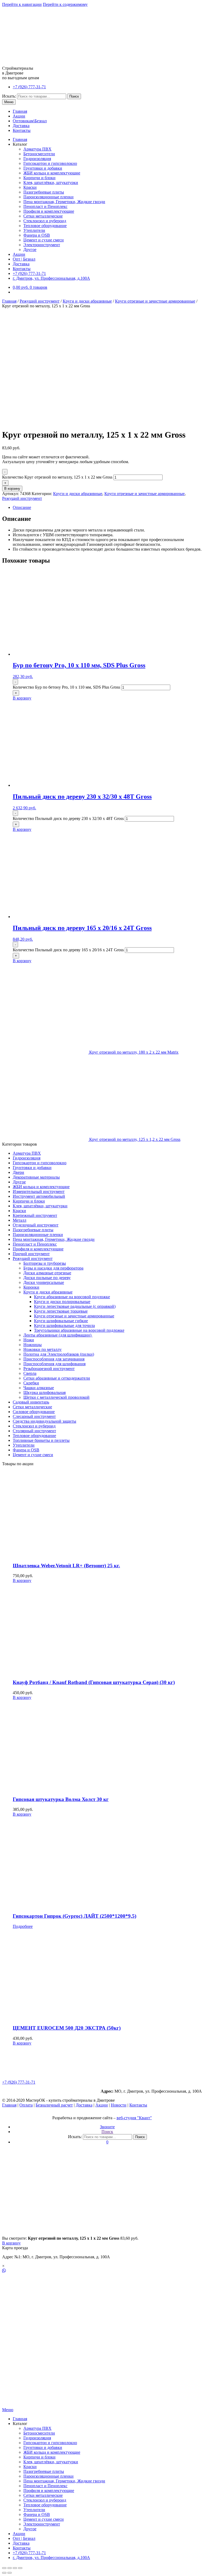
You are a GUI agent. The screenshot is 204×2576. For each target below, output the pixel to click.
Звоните (107, 2127)
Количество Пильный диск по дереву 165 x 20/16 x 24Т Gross (68, 950)
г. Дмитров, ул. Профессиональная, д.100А (51, 278)
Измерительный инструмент (39, 1191)
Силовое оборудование (34, 1412)
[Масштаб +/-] (20, 2568)
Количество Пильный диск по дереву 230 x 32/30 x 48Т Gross (68, 818)
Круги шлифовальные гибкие (61, 1321)
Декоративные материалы (36, 1177)
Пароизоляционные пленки (48, 197)
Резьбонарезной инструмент (49, 1369)
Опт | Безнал (24, 259)
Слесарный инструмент (34, 1416)
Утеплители (34, 230)
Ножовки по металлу (42, 1349)
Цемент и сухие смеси (44, 240)
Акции (19, 116)
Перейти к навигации (22, 4)
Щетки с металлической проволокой (56, 1397)
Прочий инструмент (31, 1254)
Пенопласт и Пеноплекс (45, 206)
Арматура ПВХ (37, 149)
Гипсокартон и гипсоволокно (50, 163)
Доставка (21, 126)
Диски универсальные (44, 1282)
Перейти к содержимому (65, 4)
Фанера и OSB (37, 235)
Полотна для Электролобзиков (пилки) (59, 1354)
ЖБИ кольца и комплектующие (52, 173)
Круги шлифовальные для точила (64, 1325)
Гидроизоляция (37, 159)
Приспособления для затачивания (54, 1359)
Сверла (30, 1373)
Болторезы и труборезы (45, 1263)
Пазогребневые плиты (44, 192)
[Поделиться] (10, 2568)
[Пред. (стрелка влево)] (4, 2573)
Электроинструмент (42, 245)
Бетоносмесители (39, 154)
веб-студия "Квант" (134, 2118)
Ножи (29, 1340)
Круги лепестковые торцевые (61, 1311)
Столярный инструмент (34, 1431)
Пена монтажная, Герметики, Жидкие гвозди (64, 202)
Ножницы (33, 1345)
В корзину (12, 489)
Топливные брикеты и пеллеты (41, 1440)
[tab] (107, 508)
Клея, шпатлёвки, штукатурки (51, 183)
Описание (22, 507)
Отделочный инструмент (36, 1225)
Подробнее (23, 1926)
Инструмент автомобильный (39, 1196)
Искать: (9, 96)
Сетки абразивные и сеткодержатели (57, 1378)
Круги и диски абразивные (87, 301)
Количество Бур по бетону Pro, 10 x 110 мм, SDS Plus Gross (66, 687)
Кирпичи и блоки (39, 178)
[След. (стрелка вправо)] (10, 2573)
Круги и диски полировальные (62, 1302)
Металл (20, 1220)
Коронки (31, 1287)
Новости (119, 2105)
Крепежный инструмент (35, 1215)
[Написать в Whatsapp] (102, 2271)
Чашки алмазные (39, 1388)
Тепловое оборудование (45, 226)
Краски (30, 187)
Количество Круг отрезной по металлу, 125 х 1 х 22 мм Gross (57, 477)
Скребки (31, 1383)
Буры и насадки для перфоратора (53, 1268)
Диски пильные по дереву (47, 1278)
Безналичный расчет (54, 2105)
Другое (30, 250)
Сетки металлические (43, 216)
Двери (18, 1172)
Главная (20, 111)
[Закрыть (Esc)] (4, 2568)
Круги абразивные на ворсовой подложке (72, 1297)
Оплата (26, 2105)
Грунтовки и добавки (43, 168)
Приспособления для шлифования (54, 1364)
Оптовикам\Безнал (30, 121)
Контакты (22, 130)
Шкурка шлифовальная (44, 1392)
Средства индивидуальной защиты (44, 1421)
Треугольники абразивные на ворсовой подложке (79, 1330)
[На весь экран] (15, 2568)
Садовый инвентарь (31, 1402)
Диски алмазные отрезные (47, 1273)
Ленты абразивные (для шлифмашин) (58, 1335)
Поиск (74, 96)
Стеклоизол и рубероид (45, 221)
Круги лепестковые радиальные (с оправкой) (75, 1306)
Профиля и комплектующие (49, 211)
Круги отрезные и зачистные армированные (155, 301)
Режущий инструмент (40, 301)
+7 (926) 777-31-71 (29, 87)
